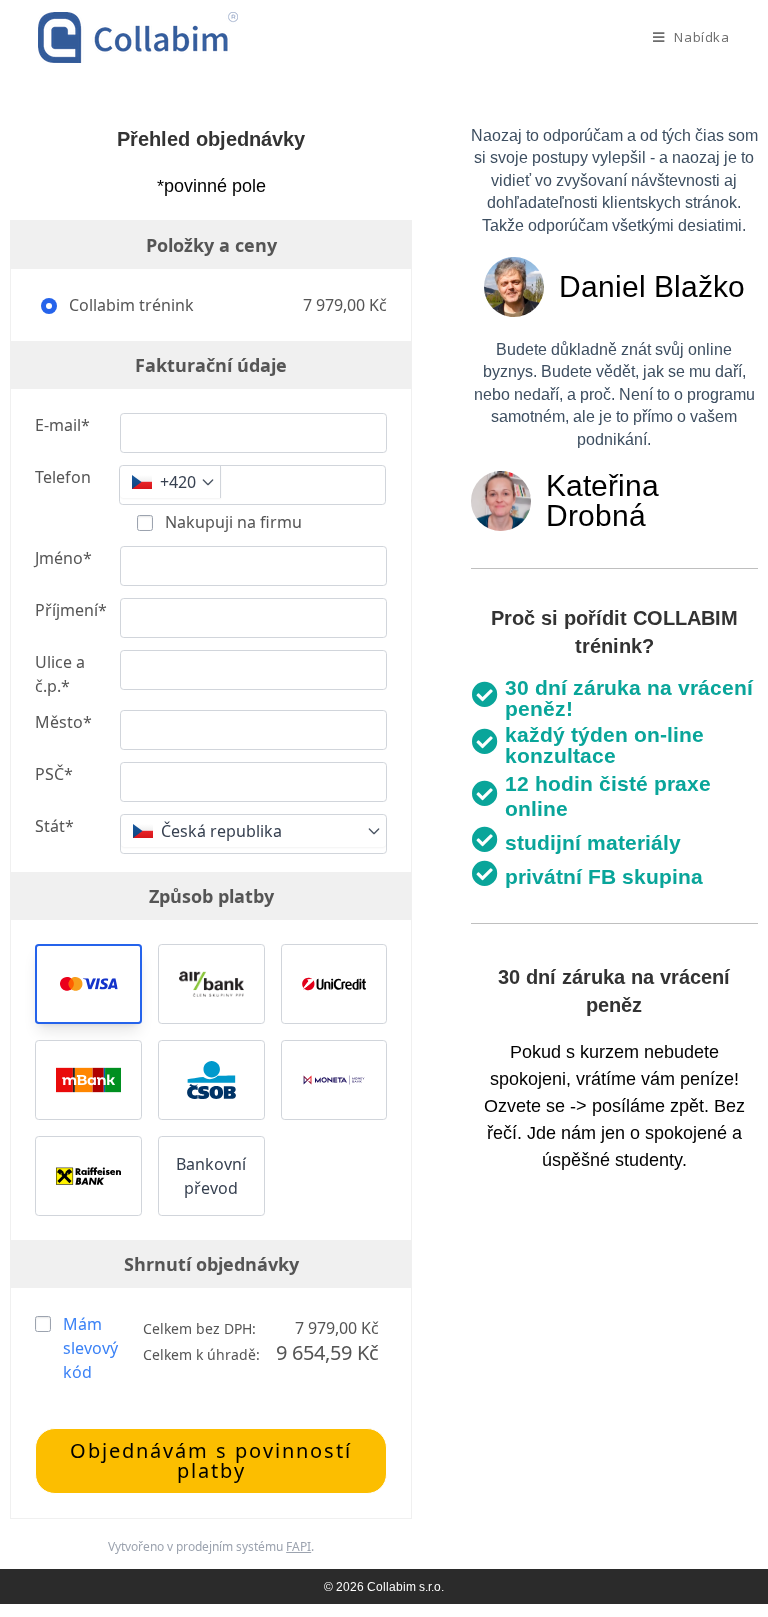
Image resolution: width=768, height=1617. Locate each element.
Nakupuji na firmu (231, 522)
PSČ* (54, 774)
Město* (63, 722)
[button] (88, 984)
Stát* (54, 826)
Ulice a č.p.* (60, 674)
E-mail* (62, 425)
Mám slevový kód (90, 1348)
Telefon (63, 477)
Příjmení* (71, 610)
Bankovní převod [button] (211, 1176)
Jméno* (63, 558)
